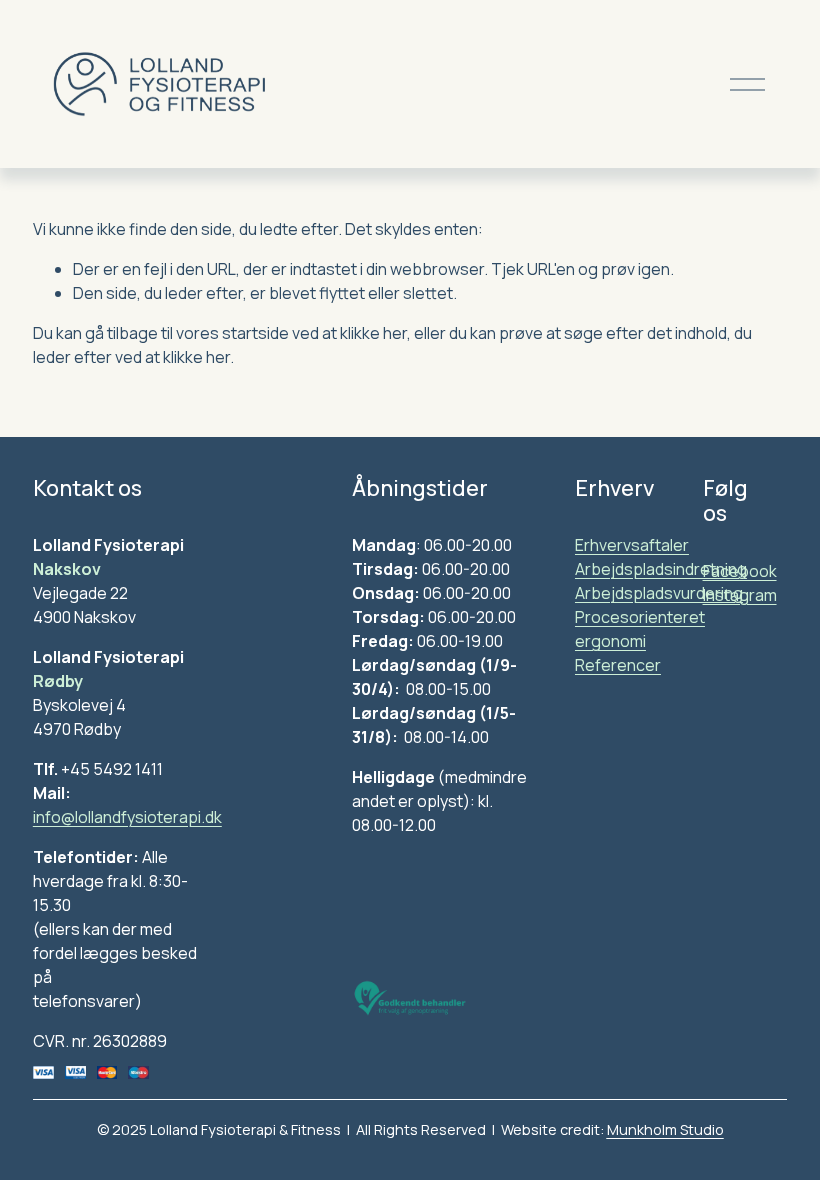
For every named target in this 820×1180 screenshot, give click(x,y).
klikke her (373, 333)
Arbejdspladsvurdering (659, 593)
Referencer (618, 665)
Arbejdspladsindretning (661, 569)
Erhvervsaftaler (632, 545)
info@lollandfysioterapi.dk (127, 817)
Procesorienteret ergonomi (640, 629)
